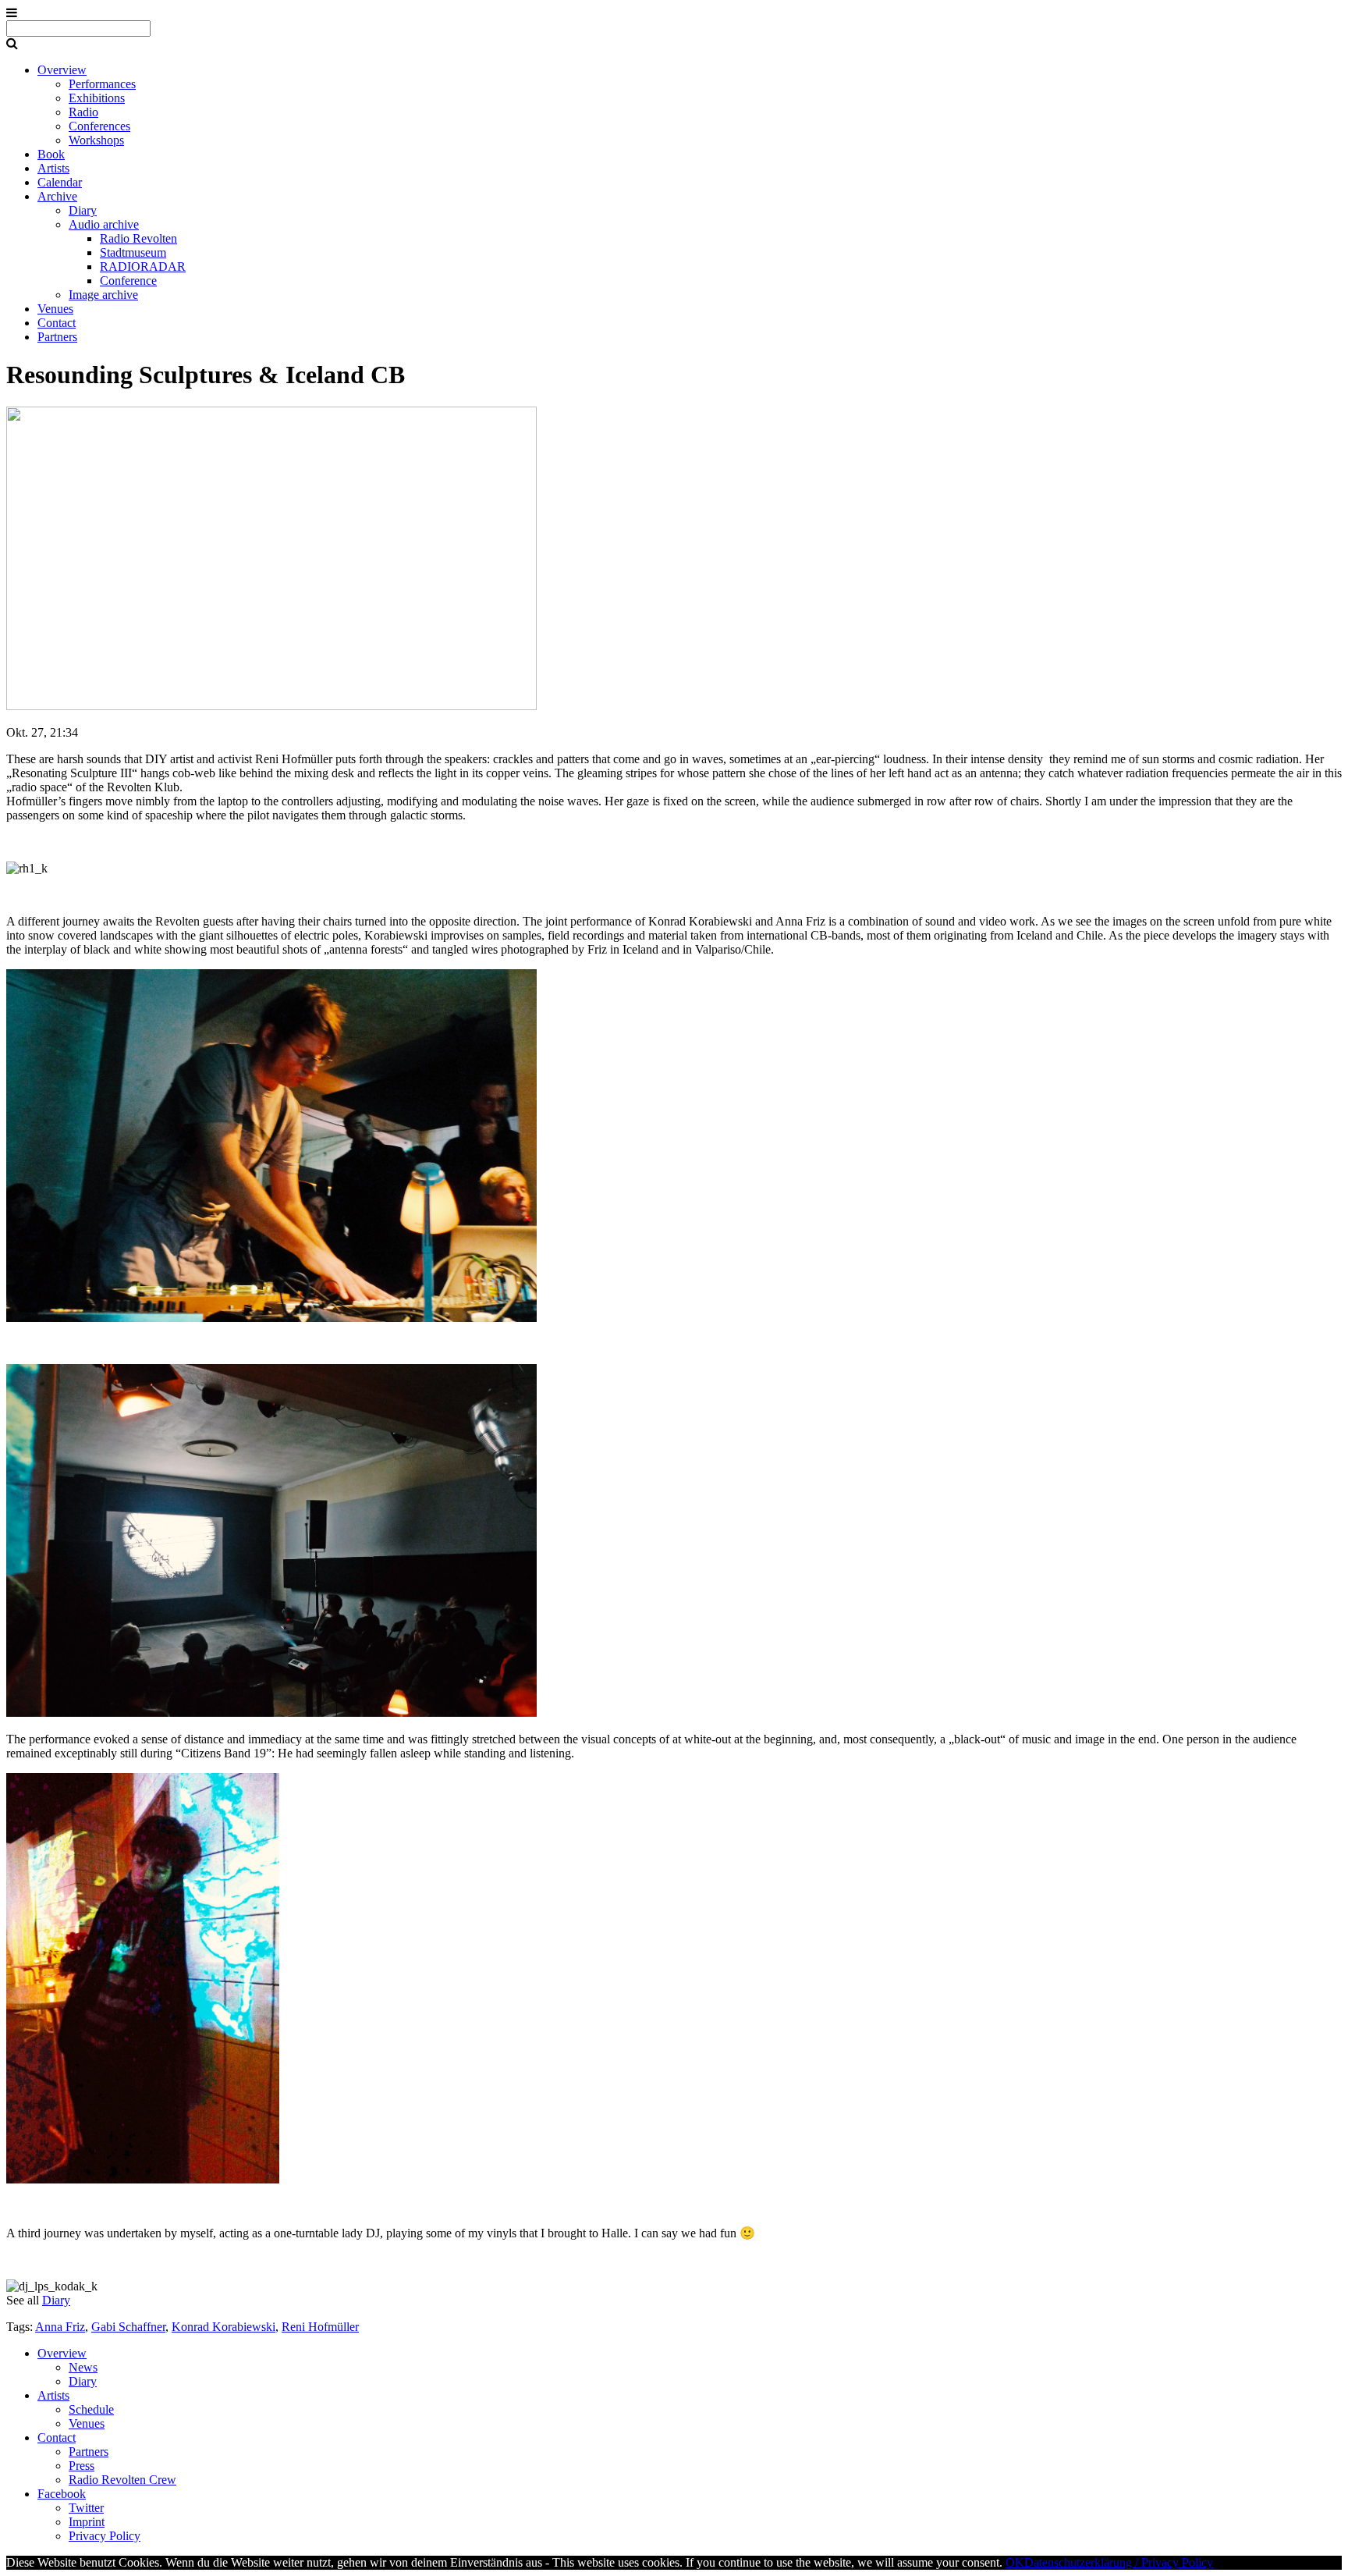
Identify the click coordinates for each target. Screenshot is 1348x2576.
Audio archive (104, 224)
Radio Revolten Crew (122, 2480)
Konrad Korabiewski (223, 2327)
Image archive (103, 295)
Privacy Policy (105, 2536)
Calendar (60, 182)
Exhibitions (97, 98)
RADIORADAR (143, 266)
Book (51, 154)
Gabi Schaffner (128, 2327)
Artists (53, 168)
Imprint (87, 2522)
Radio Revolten (138, 238)
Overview (62, 70)
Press (82, 2466)
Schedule (91, 2409)
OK (1015, 2562)
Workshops (96, 140)
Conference (128, 281)
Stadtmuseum (133, 252)
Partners (57, 337)
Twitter (86, 2508)
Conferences (99, 126)
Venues (55, 309)
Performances (102, 84)
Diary (83, 210)
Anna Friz (60, 2327)
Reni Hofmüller (320, 2327)
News (83, 2367)
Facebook (62, 2494)
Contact (57, 323)
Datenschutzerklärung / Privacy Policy (1119, 2562)
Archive (57, 196)
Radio (83, 112)
